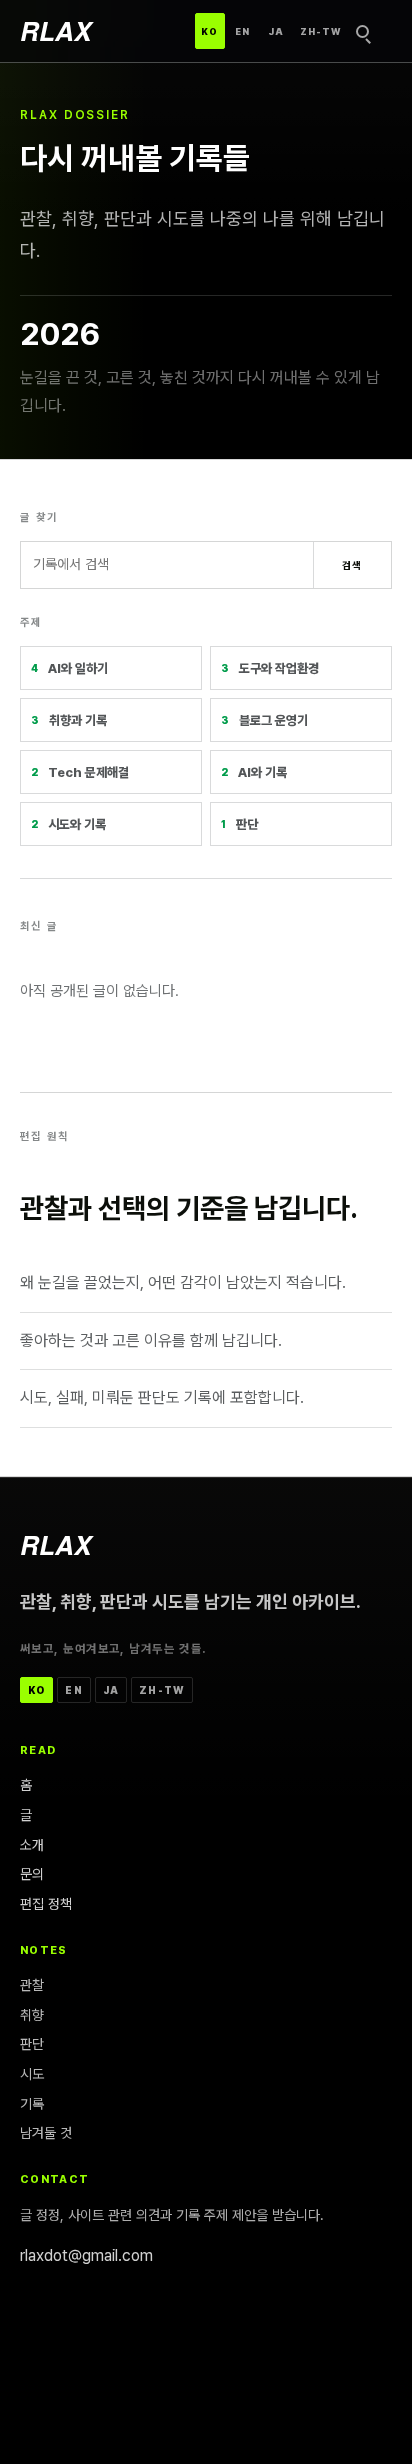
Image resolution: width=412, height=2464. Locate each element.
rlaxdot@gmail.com (86, 2255)
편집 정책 (46, 1904)
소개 (32, 1845)
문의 (32, 1875)
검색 (352, 565)
